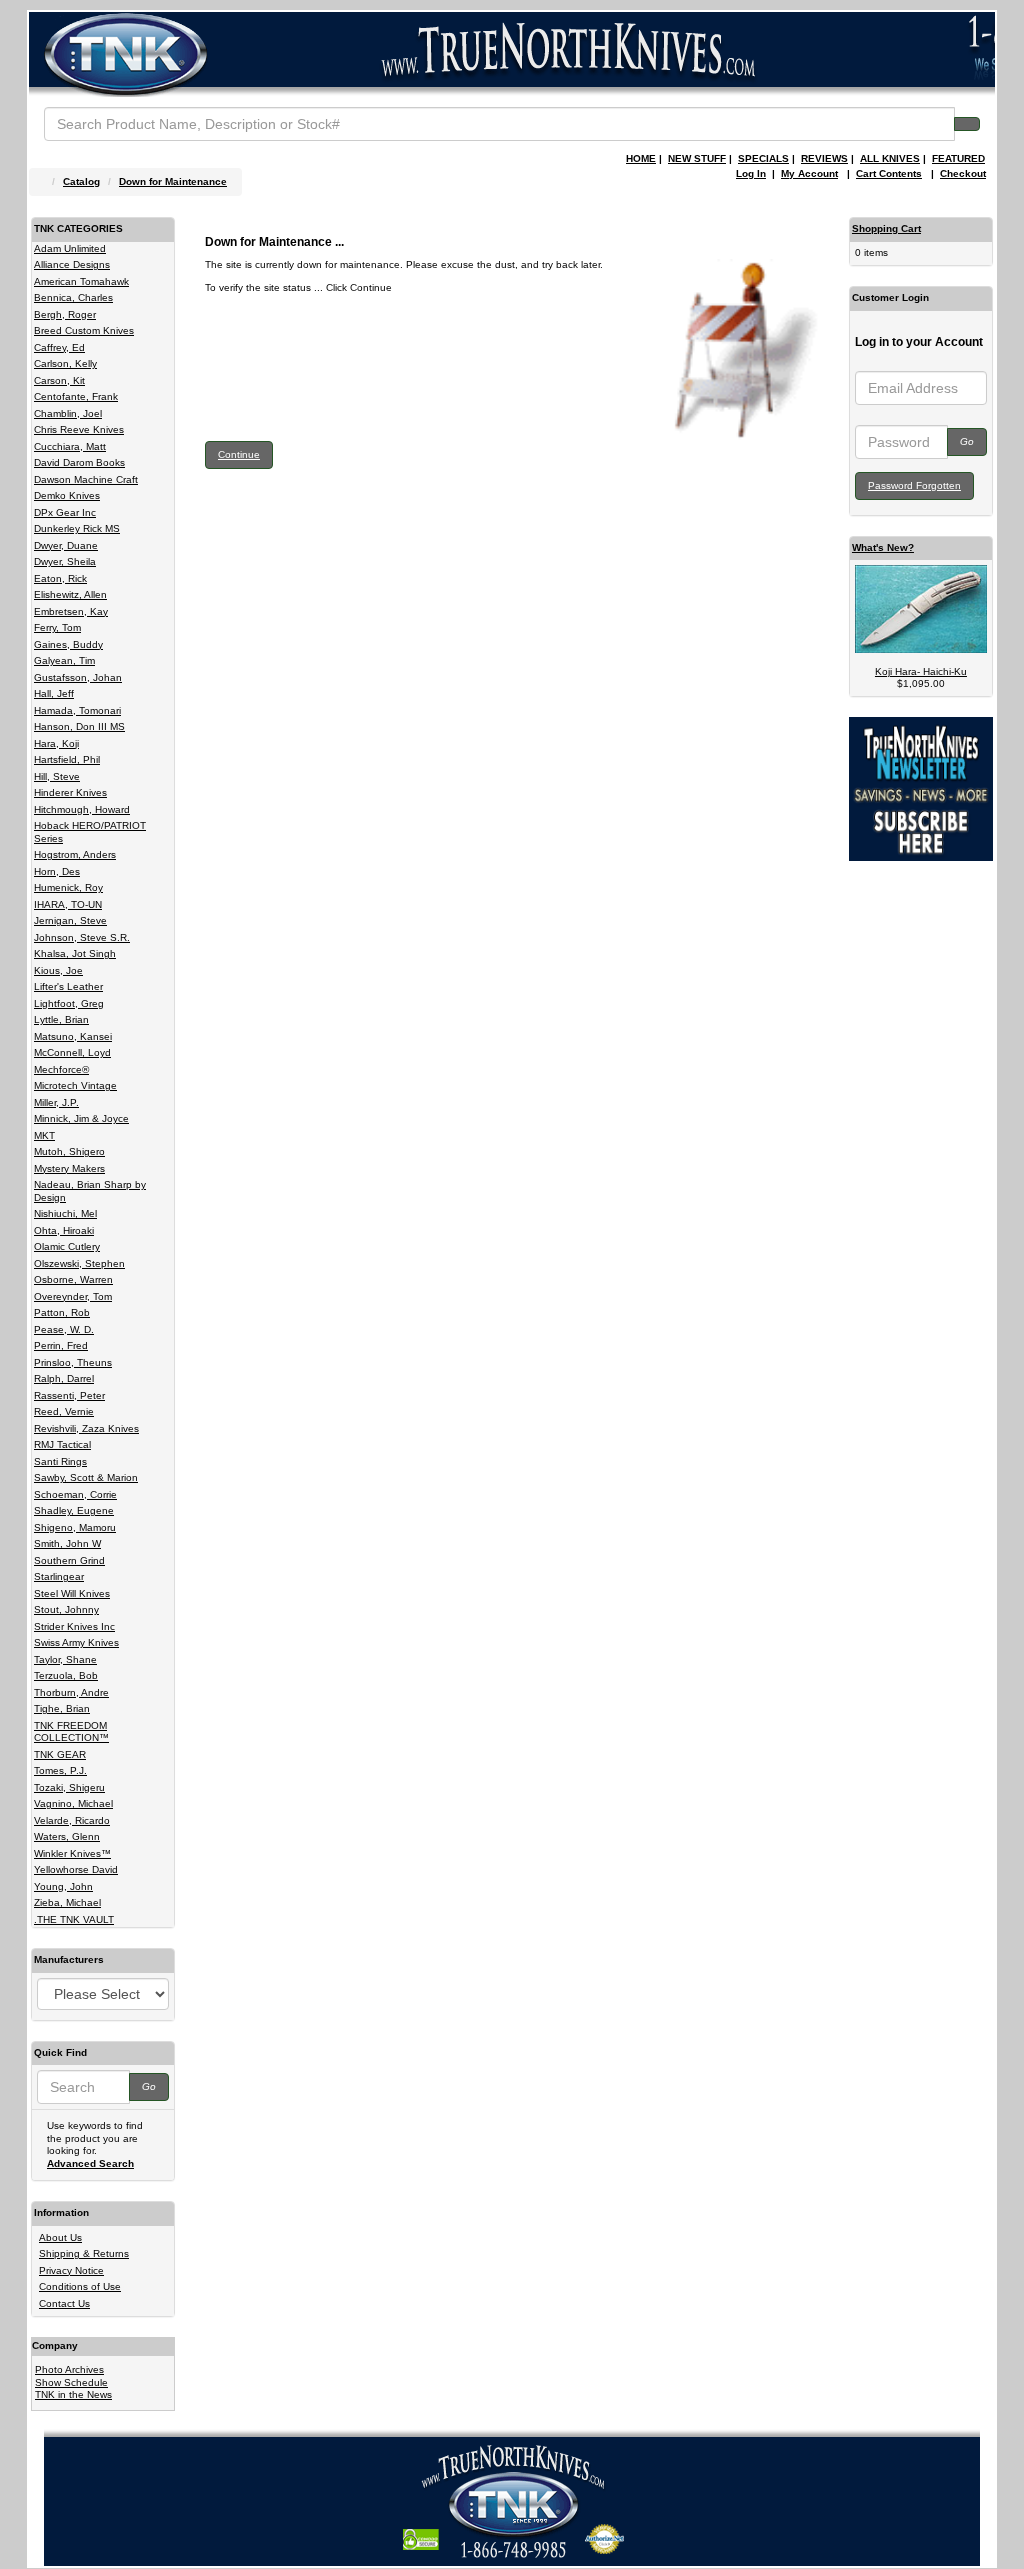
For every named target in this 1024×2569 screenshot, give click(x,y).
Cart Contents (889, 173)
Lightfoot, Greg (69, 1003)
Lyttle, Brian (61, 1019)
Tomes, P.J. (60, 1770)
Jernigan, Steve (70, 920)
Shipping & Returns (84, 2253)
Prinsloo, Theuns (73, 1362)
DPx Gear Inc (65, 512)
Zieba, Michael (67, 1902)
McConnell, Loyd (72, 1052)
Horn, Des (57, 871)
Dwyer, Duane (66, 545)
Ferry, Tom (57, 627)
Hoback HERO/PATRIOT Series (90, 832)
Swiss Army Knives (76, 1642)
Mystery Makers (69, 1168)
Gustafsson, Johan (78, 677)
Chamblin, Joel (68, 413)
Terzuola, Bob (66, 1675)
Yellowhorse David (76, 1869)
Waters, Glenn (67, 1836)
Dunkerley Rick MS (77, 528)
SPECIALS (763, 158)
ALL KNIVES (890, 158)
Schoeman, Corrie (75, 1494)
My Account (809, 173)
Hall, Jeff (54, 693)
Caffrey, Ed (59, 347)
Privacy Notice (71, 2270)
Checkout (963, 173)
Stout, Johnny (66, 1609)
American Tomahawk (81, 281)
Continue (239, 454)
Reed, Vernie (64, 1411)
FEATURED (958, 158)
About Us (60, 2237)
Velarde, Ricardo (72, 1820)
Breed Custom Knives (84, 330)
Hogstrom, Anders (75, 854)
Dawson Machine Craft (86, 479)
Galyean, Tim (64, 660)
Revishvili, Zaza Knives (86, 1428)
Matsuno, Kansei (73, 1036)
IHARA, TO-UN (68, 904)
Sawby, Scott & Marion (86, 1477)
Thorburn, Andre (71, 1692)
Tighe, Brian (62, 1708)
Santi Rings (60, 1461)
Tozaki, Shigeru (69, 1787)
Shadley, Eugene (74, 1510)
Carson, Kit (59, 380)
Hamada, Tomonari (77, 710)
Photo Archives (69, 2369)
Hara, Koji (56, 743)
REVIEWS (824, 158)
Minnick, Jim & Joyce (81, 1118)
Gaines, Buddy (68, 644)
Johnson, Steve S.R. (82, 937)
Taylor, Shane (65, 1659)
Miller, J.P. (56, 1102)
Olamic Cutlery (67, 1246)
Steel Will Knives (72, 1593)
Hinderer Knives (70, 792)
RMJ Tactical (62, 1444)
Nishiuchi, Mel (65, 1213)
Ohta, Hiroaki (64, 1230)
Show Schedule (71, 2382)
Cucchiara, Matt (70, 446)
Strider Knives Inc (74, 1626)
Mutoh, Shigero (69, 1151)
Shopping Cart (886, 228)
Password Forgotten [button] (914, 485)
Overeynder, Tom (73, 1296)
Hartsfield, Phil (67, 759)
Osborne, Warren (73, 1279)
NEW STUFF (697, 158)
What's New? (883, 547)
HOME (641, 158)
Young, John (63, 1886)
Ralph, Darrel (64, 1378)
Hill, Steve (57, 776)
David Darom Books (79, 462)
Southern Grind (69, 1560)
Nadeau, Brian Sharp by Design (90, 1191)
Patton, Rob (62, 1312)
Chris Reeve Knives (79, 429)
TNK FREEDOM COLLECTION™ (71, 1732)
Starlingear (59, 1576)
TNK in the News (73, 2394)
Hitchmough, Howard (82, 809)
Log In (751, 173)
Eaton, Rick (60, 578)
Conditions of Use (80, 2286)
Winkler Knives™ (72, 1853)
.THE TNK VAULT (74, 1919)
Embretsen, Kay (71, 611)
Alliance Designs (72, 264)
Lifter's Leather (68, 986)
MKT (44, 1135)
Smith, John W (67, 1543)
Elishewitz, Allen (70, 594)
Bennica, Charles (73, 297)
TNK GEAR (60, 1754)
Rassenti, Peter (69, 1395)
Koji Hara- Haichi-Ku (921, 671)
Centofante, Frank (76, 396)
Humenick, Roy (68, 887)
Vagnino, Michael (73, 1803)
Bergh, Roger (65, 314)
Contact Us (64, 2303)
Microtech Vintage (75, 1085)
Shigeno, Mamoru (75, 1527)
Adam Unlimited (70, 248)
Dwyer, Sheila (65, 561)
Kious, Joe (58, 970)
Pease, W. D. (64, 1329)
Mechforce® (61, 1069)
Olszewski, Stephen (79, 1263)
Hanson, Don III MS (79, 726)
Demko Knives (67, 495)
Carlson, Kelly (65, 363)
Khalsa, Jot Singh (75, 953)
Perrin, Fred (61, 1345)
